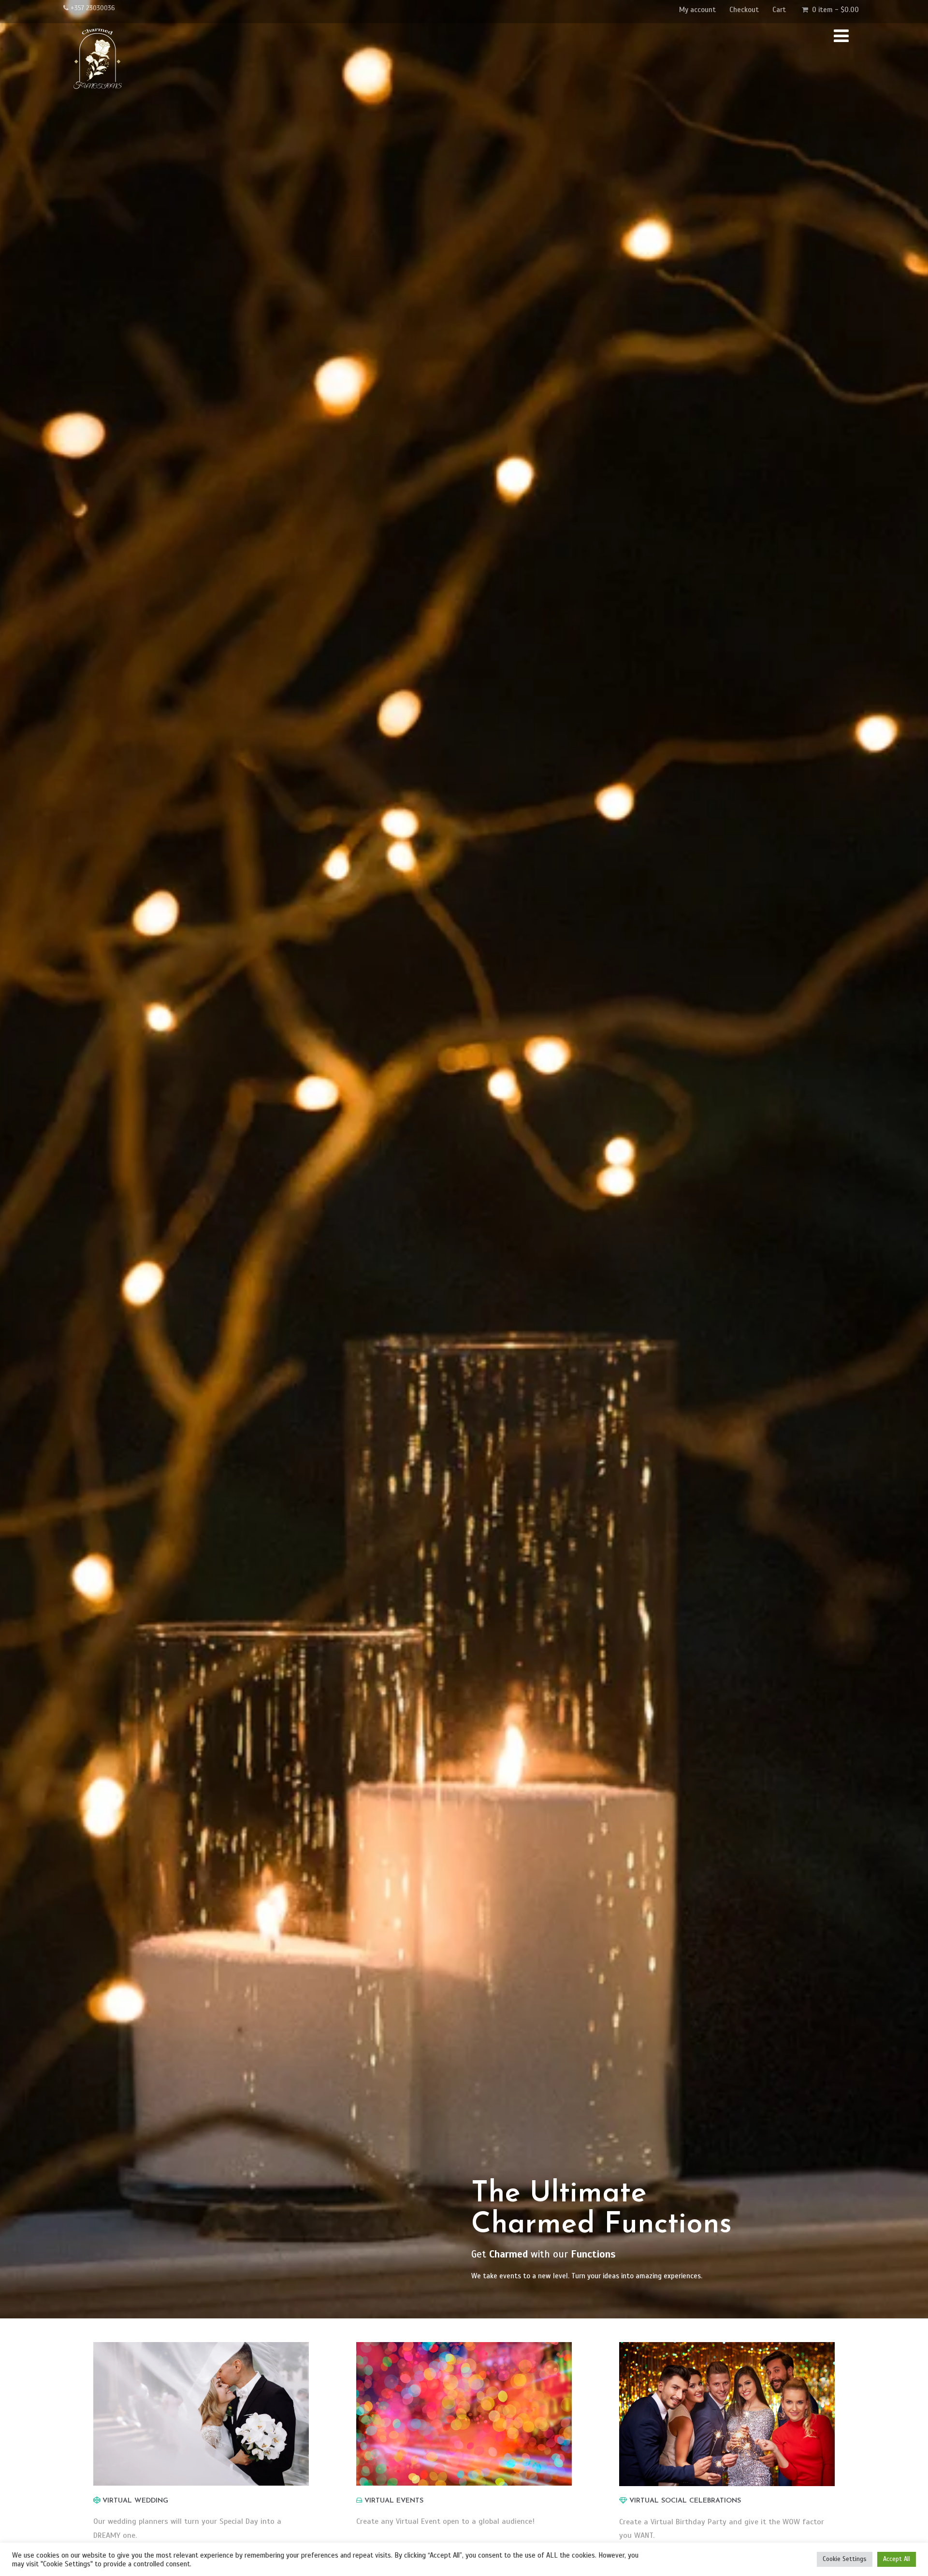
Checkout (744, 10)
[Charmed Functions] (97, 97)
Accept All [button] (897, 2559)
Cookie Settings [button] (845, 2559)
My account (697, 10)
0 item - (835, 10)
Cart (779, 10)
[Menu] (841, 36)
